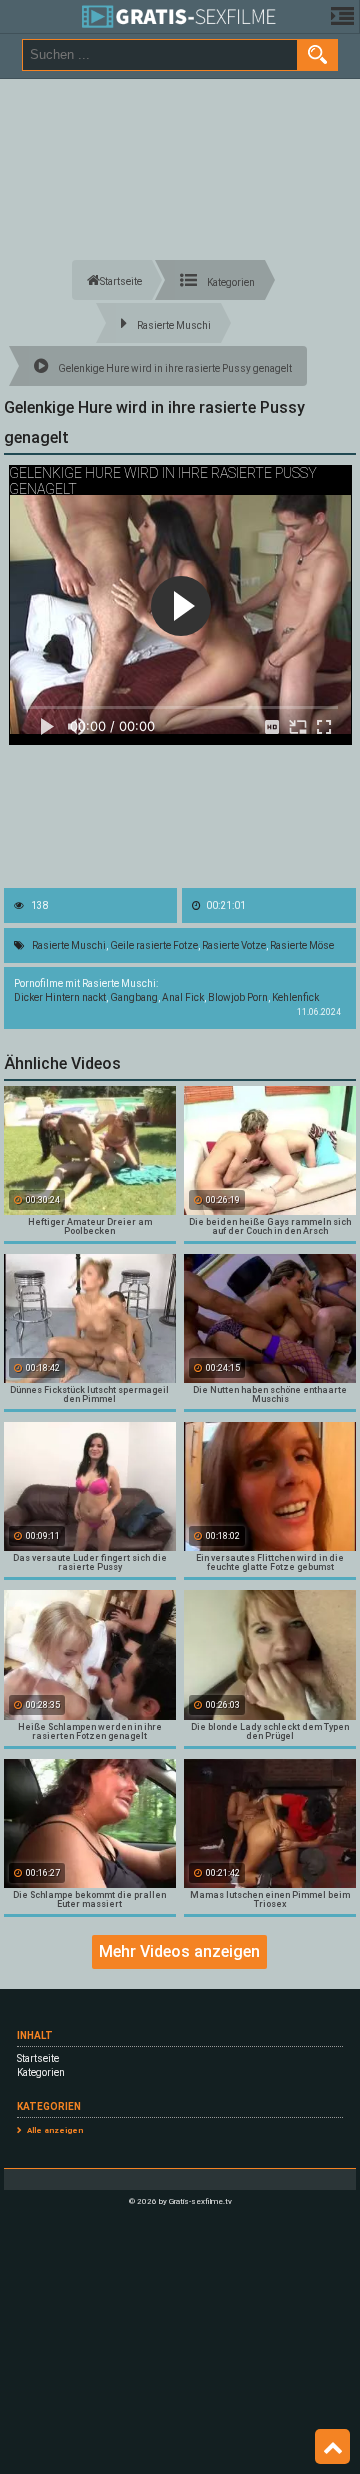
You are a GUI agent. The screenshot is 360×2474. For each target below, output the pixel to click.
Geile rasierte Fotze (154, 945)
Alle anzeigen (55, 2130)
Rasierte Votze (234, 945)
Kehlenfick (295, 997)
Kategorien (41, 2072)
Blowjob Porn (238, 997)
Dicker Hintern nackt (60, 997)
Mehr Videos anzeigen (179, 1951)
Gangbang (134, 997)
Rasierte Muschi (69, 945)
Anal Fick (183, 997)
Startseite (38, 2058)
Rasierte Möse (302, 945)
